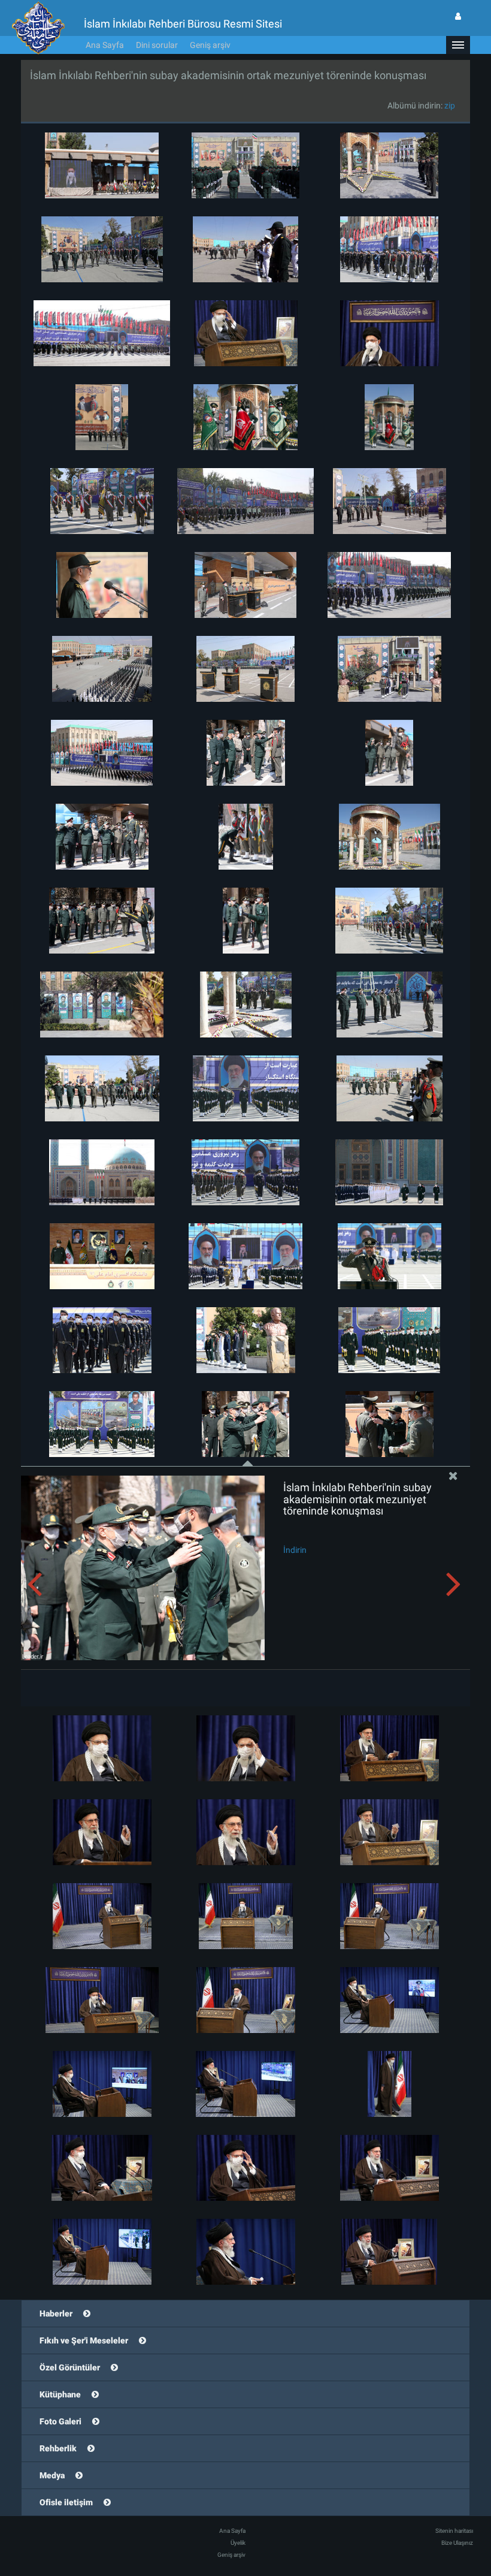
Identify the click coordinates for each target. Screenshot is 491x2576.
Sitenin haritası (454, 2531)
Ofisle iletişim (66, 2502)
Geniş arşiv (210, 45)
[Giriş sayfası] (458, 16)
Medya (52, 2475)
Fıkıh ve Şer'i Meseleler (84, 2340)
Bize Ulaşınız (457, 2543)
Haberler (56, 2313)
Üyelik (238, 2543)
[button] (458, 45)
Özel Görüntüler (70, 2367)
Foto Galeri (60, 2421)
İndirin (295, 1550)
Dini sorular (157, 45)
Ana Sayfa (105, 45)
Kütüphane (60, 2394)
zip (450, 105)
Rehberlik (58, 2448)
